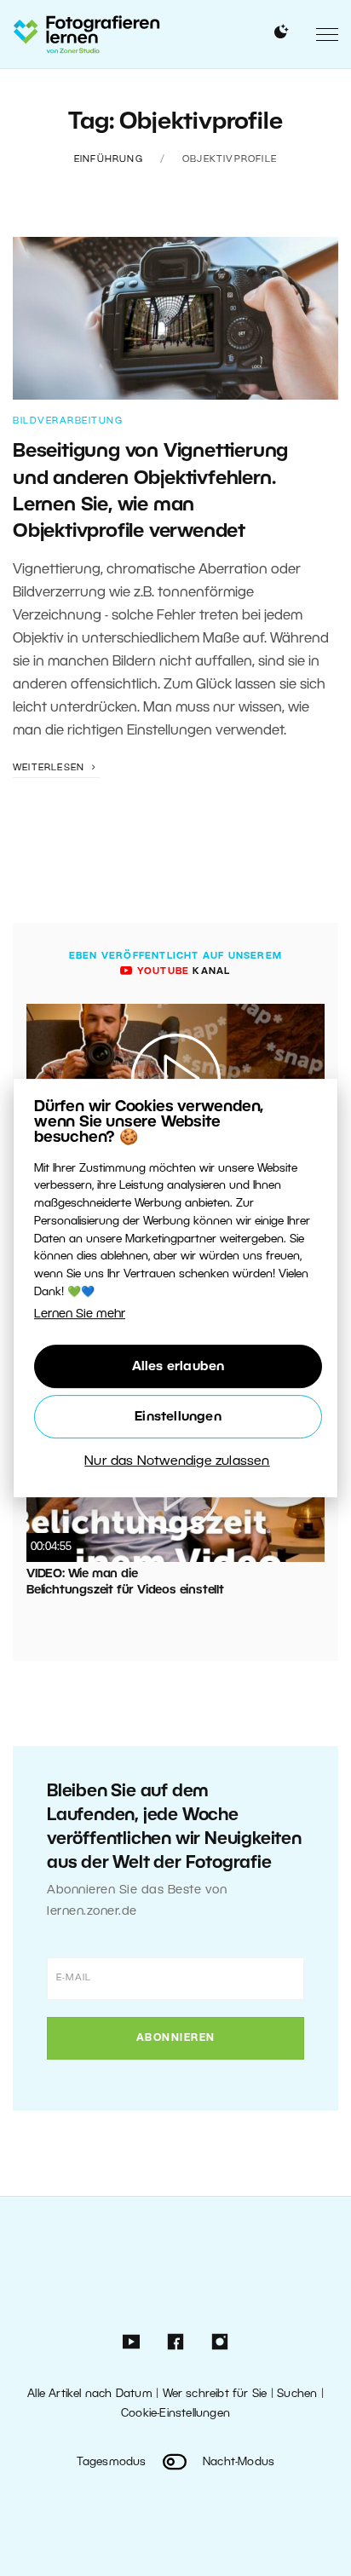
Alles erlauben (178, 1367)
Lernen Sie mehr (80, 1314)
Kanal (182, 971)
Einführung (109, 159)
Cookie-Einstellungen (175, 2414)
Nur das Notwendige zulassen (177, 1461)
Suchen (297, 2394)
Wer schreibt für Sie (215, 2394)
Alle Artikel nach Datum (90, 2394)
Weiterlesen (50, 768)
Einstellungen (178, 1417)
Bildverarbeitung (68, 421)
